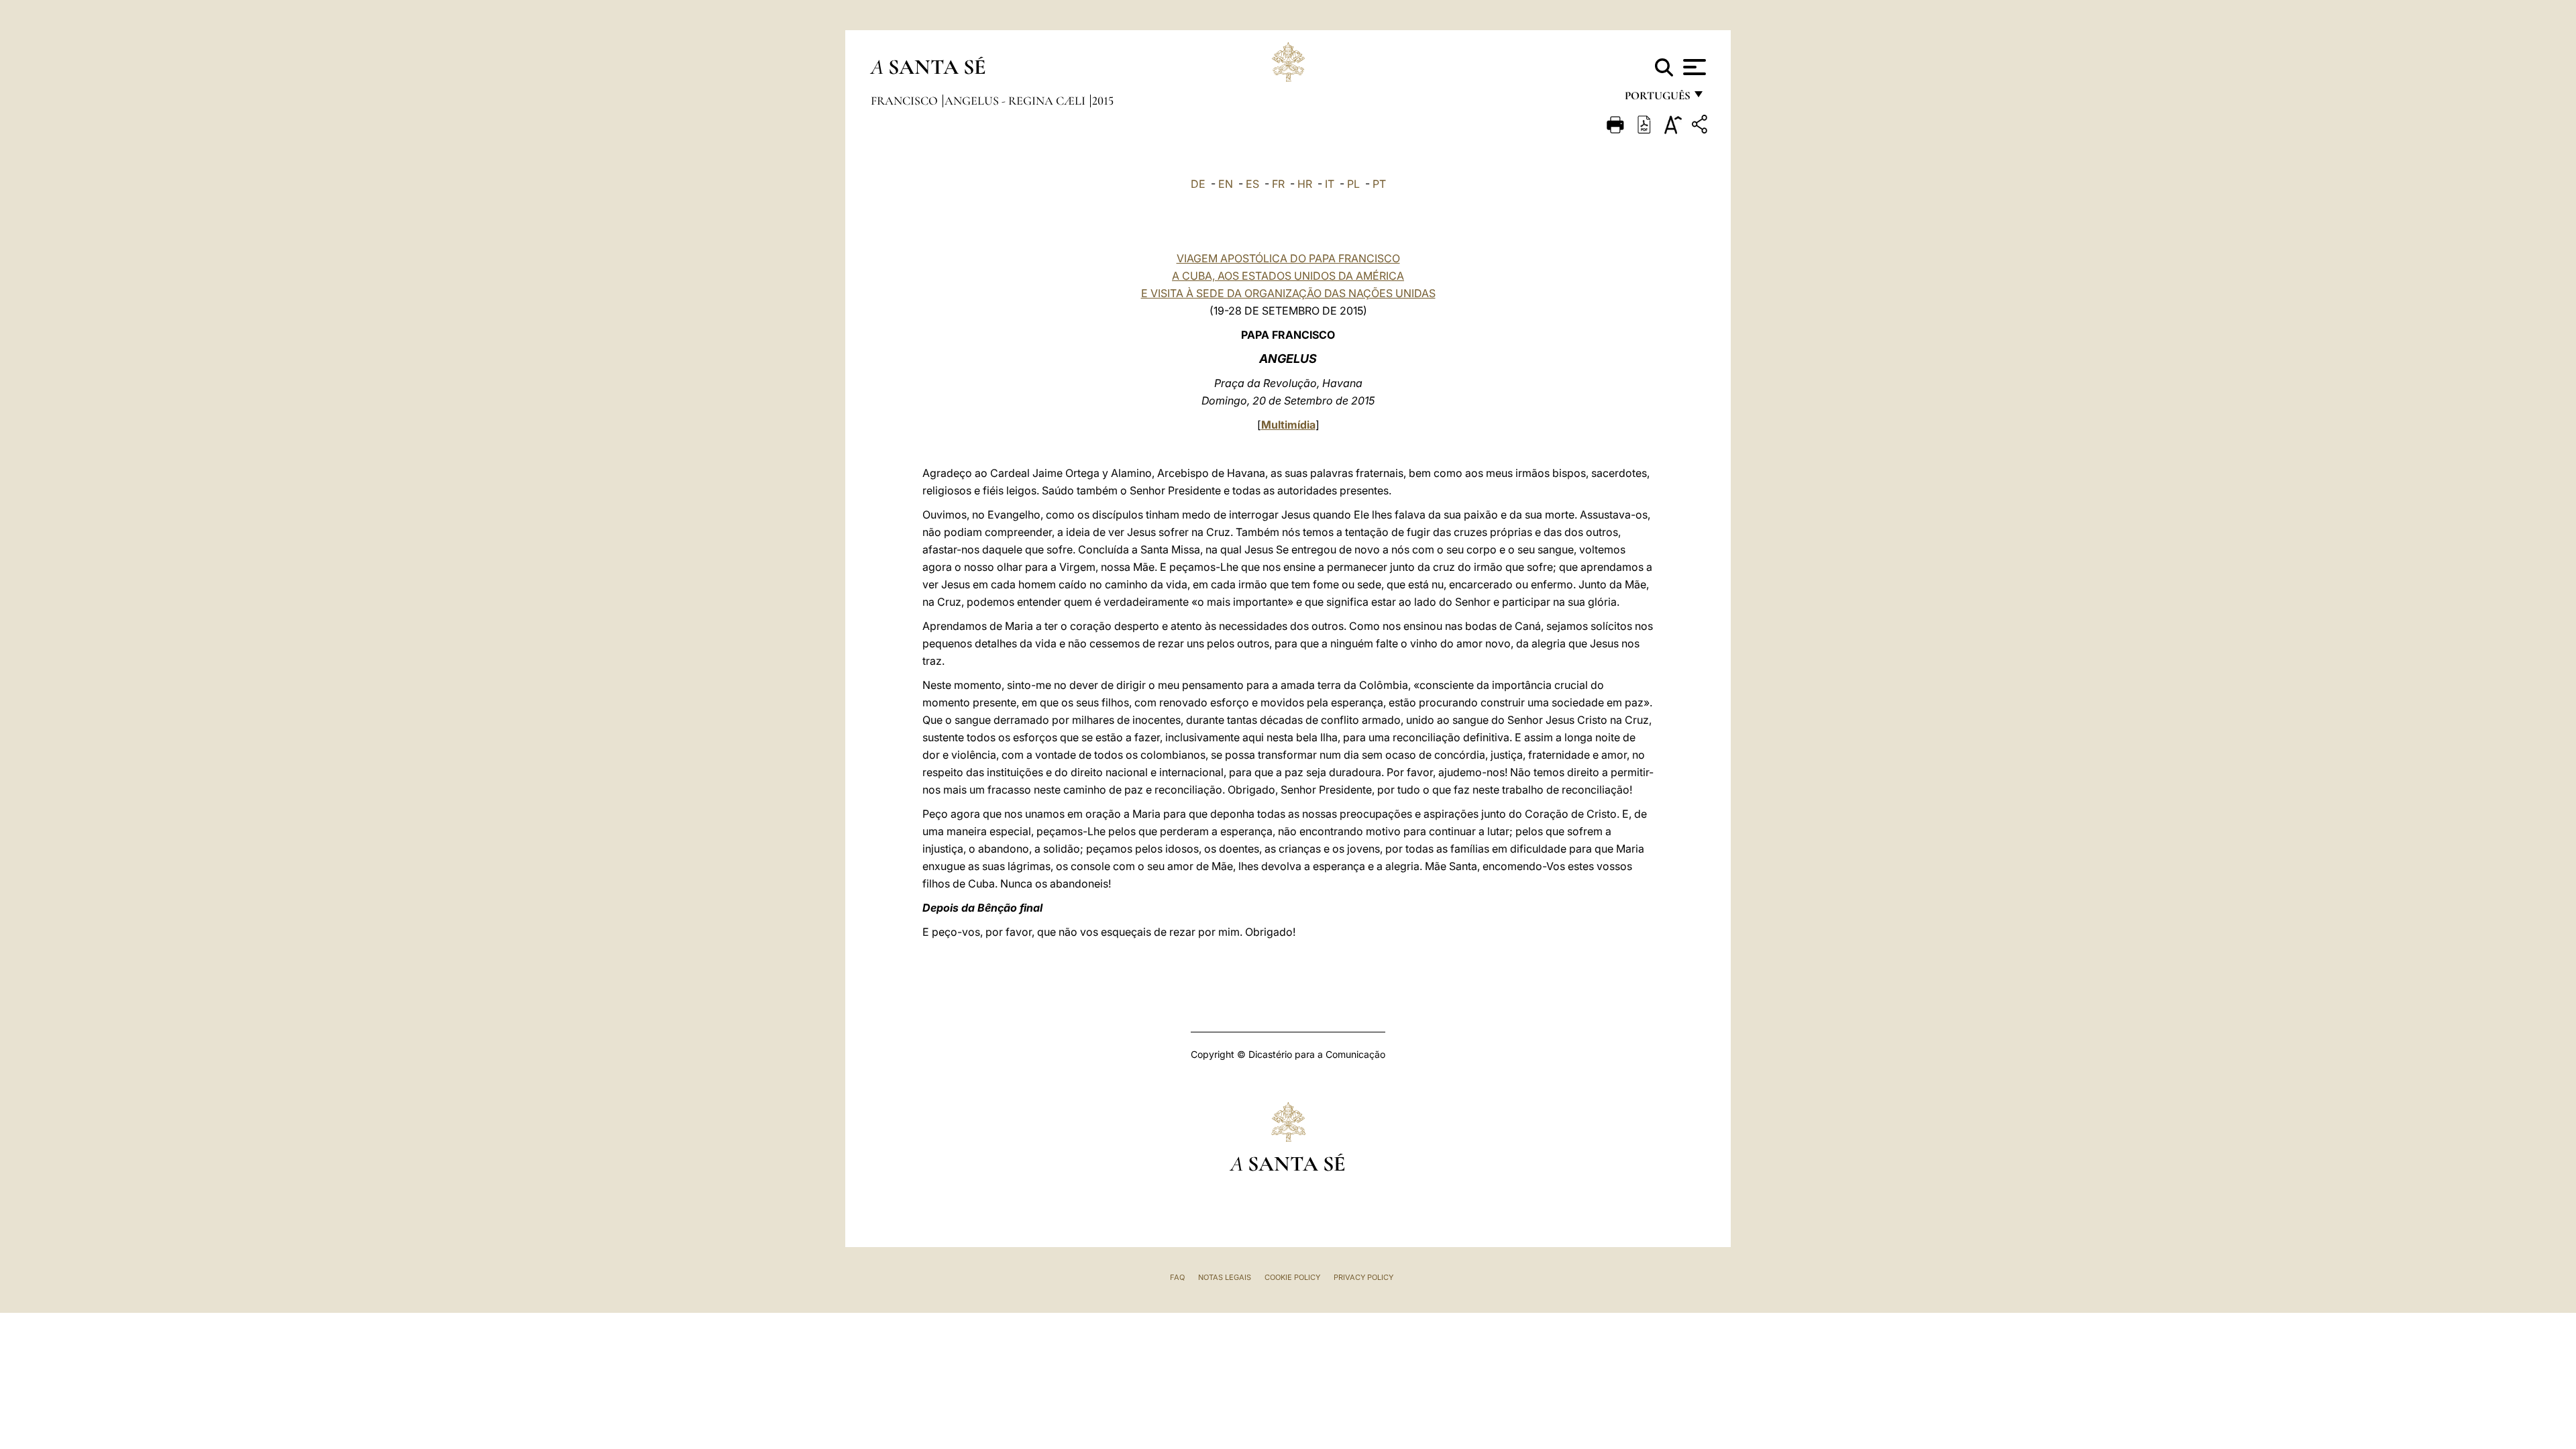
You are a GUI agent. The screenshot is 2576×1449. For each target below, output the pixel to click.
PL (1353, 184)
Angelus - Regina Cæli (1016, 101)
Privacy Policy (1363, 1277)
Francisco (906, 101)
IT (1330, 184)
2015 (1103, 101)
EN (1226, 184)
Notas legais (1225, 1277)
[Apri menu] (1693, 67)
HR (1305, 184)
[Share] (1701, 126)
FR (1278, 184)
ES (1252, 184)
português (1657, 99)
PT (1379, 184)
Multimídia (1288, 425)
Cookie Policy (1292, 1277)
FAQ (1177, 1277)
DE (1198, 184)
